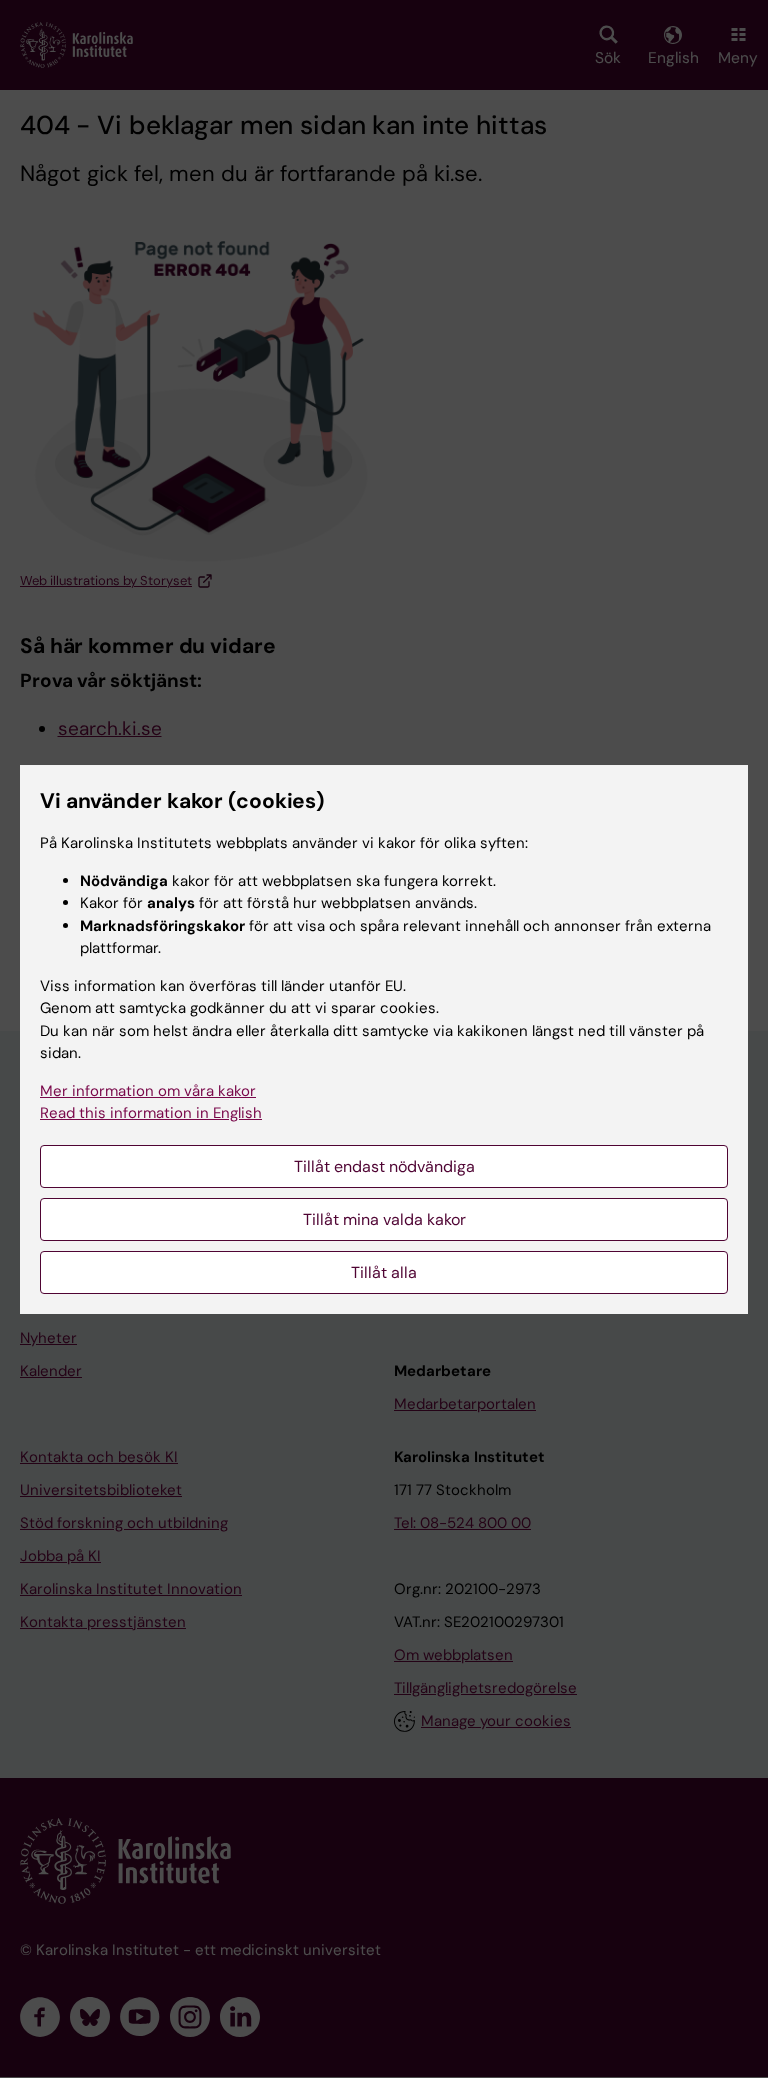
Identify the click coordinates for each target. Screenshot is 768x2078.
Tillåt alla (384, 1272)
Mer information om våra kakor (148, 1091)
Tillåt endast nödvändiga (384, 1166)
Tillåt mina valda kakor (384, 1219)
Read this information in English (151, 1113)
